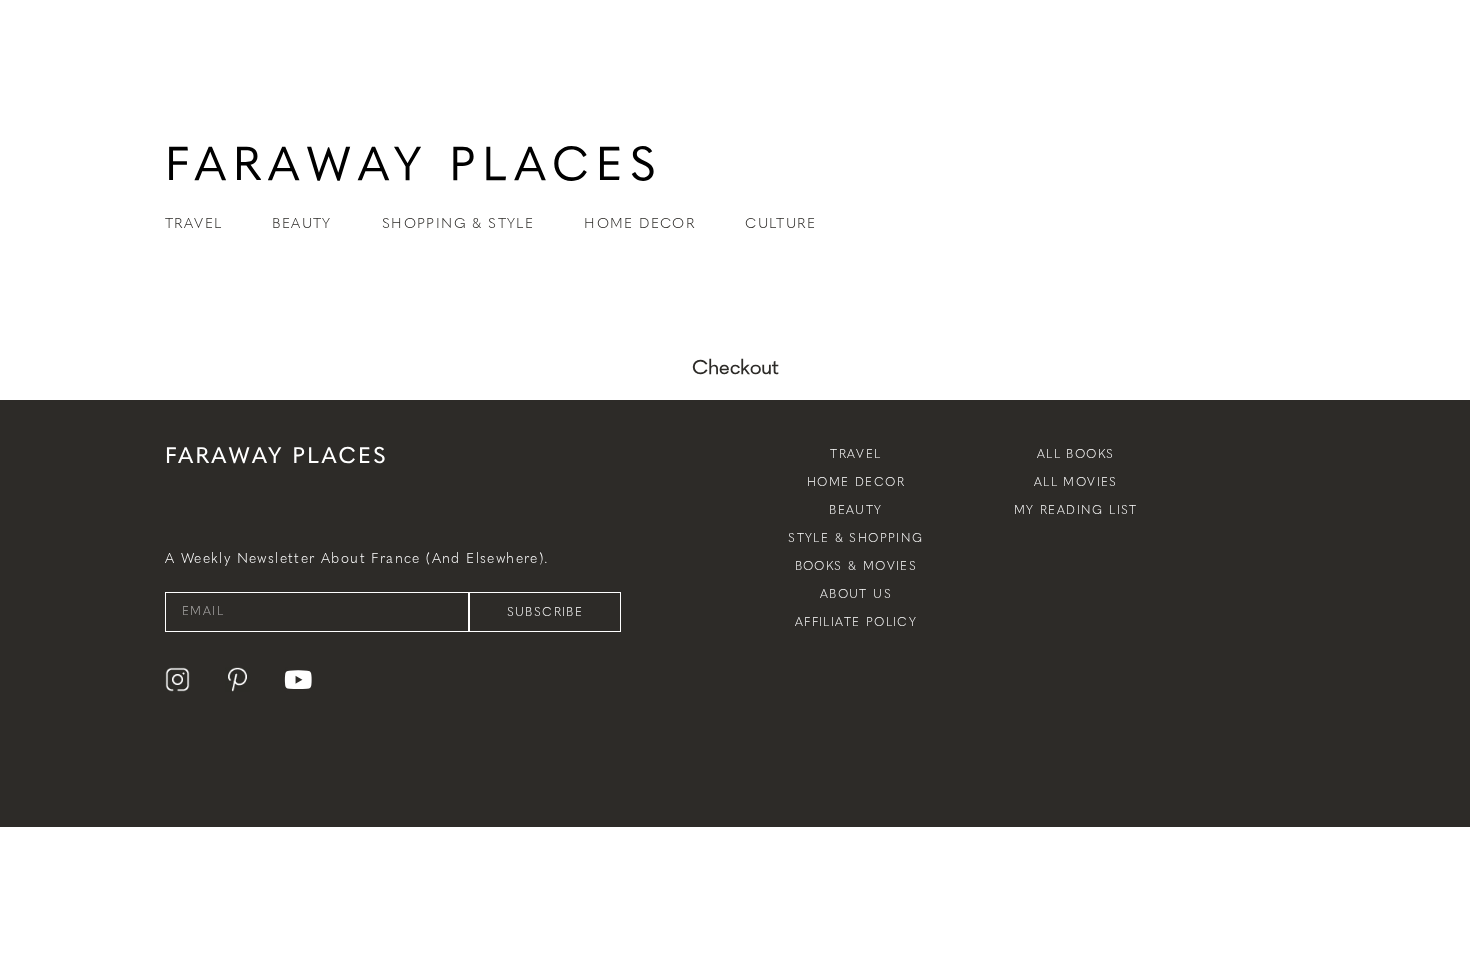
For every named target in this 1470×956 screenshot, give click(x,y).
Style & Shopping (855, 538)
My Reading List (1076, 510)
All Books (1076, 454)
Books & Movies (856, 566)
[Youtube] (297, 679)
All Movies (1076, 482)
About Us (856, 594)
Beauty (855, 510)
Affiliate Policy (856, 622)
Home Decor (856, 482)
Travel (855, 454)
